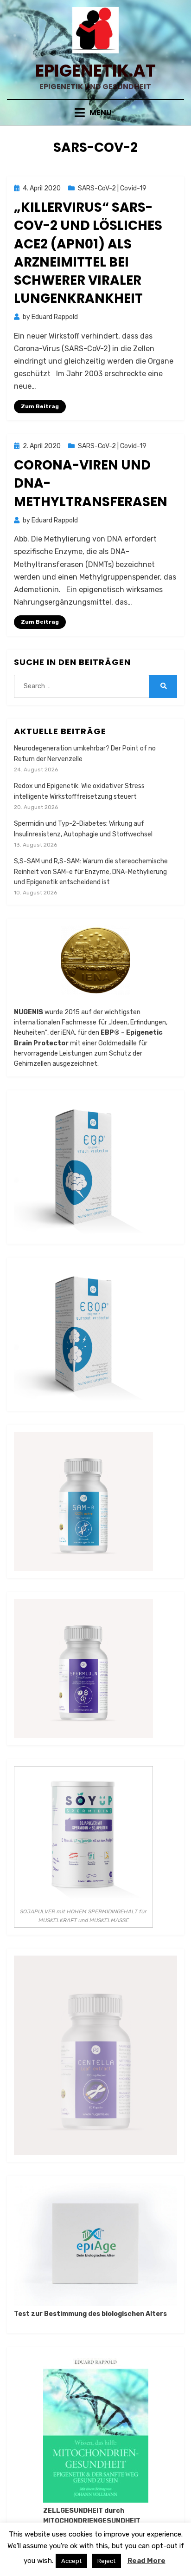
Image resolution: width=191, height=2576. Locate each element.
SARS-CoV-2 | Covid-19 (112, 188)
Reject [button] (106, 2561)
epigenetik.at (95, 71)
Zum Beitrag (40, 406)
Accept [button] (71, 2561)
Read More (146, 2561)
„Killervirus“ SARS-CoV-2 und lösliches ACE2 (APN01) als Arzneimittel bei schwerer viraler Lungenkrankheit (88, 253)
